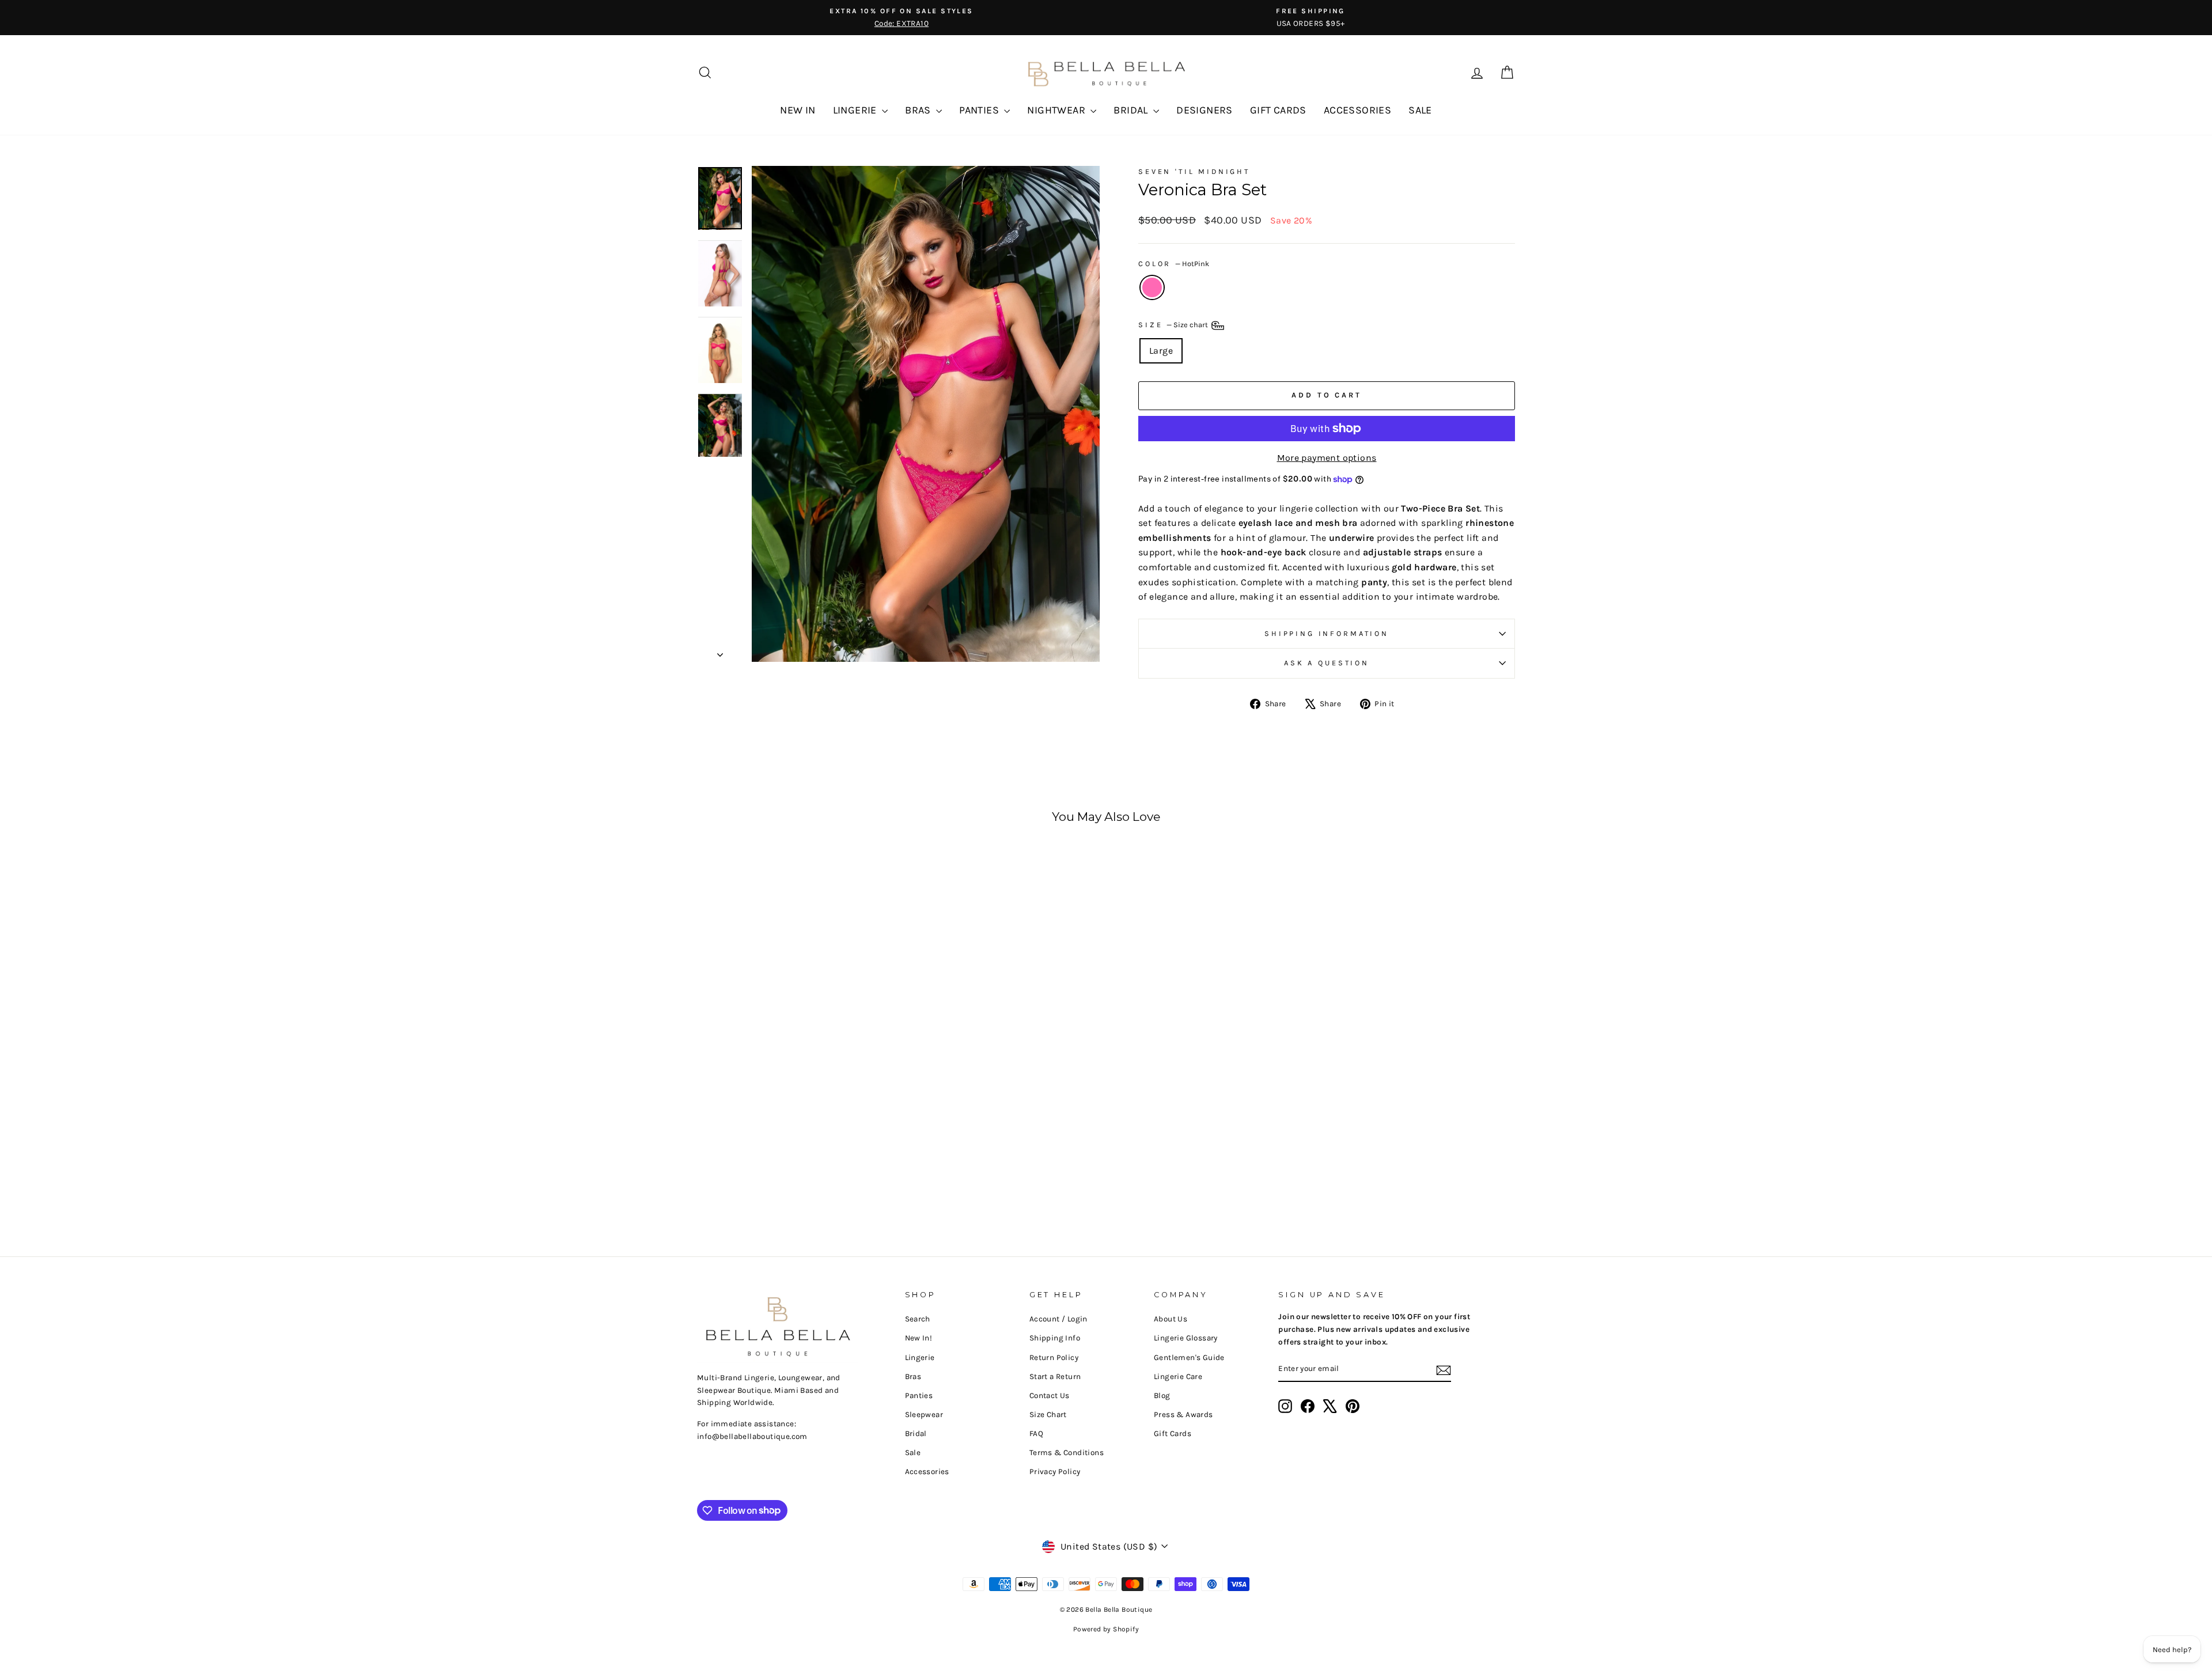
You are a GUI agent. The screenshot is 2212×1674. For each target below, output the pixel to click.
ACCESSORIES (1357, 110)
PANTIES (980, 110)
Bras (913, 1376)
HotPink (1152, 287)
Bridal (916, 1433)
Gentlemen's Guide (1189, 1357)
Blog (1162, 1395)
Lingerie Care (1178, 1376)
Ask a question (1327, 663)
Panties (919, 1395)
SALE (1420, 110)
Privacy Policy (1055, 1472)
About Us (1171, 1319)
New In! (919, 1338)
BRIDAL (1132, 110)
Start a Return (1055, 1376)
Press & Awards (1183, 1414)
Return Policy (1054, 1357)
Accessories (927, 1472)
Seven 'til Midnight (1194, 171)
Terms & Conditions (1067, 1453)
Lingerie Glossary (1186, 1338)
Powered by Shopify (1106, 1629)
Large (1161, 351)
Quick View (795, 1130)
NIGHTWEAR (1057, 110)
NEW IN (798, 110)
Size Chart (1048, 1414)
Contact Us (1050, 1395)
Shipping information (1327, 633)
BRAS (919, 110)
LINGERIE (856, 110)
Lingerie (920, 1357)
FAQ (1036, 1433)
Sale (913, 1453)
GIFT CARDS (1278, 110)
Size (1174, 325)
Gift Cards (1173, 1433)
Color (1174, 264)
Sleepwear (924, 1414)
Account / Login (1058, 1319)
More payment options (1327, 458)
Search (918, 1319)
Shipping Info (1055, 1338)
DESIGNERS (1205, 110)
